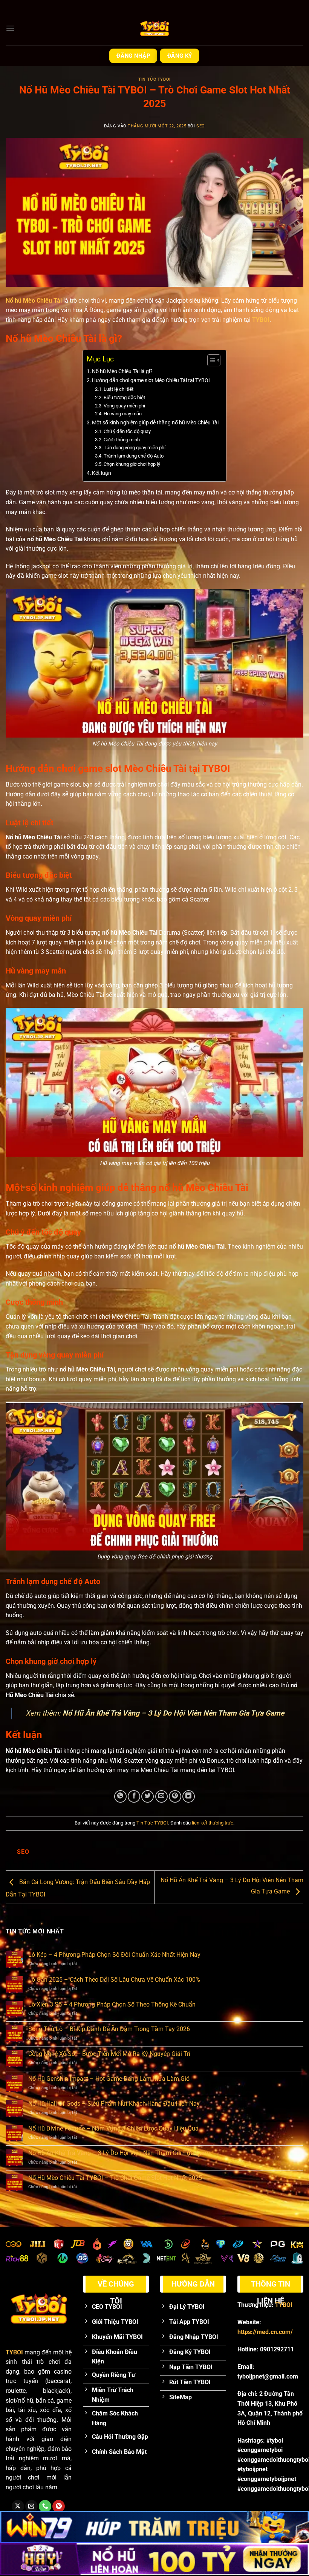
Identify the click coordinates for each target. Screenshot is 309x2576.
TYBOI (261, 320)
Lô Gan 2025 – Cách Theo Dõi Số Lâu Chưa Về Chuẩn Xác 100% (114, 1980)
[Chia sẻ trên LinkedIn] (189, 1796)
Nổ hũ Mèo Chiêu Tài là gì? (122, 371)
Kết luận (102, 473)
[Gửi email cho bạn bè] (161, 1796)
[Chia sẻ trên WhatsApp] (120, 1796)
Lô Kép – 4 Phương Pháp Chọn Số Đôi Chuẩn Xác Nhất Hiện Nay (114, 1955)
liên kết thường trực (213, 1823)
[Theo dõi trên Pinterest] (59, 2506)
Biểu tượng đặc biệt (124, 397)
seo (201, 126)
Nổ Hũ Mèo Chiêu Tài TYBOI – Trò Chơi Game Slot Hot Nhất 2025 (115, 2178)
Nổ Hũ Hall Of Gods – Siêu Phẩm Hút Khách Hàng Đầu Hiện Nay (114, 2104)
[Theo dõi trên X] (18, 2506)
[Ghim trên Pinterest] (175, 1796)
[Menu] (10, 28)
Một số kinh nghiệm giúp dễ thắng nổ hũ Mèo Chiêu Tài (155, 423)
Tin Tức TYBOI (154, 79)
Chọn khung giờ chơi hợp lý (132, 464)
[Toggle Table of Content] (210, 360)
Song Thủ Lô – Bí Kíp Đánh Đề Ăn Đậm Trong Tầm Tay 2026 (109, 2029)
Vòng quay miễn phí (124, 406)
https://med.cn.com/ (265, 2332)
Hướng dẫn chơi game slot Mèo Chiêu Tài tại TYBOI (151, 380)
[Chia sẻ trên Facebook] (134, 1796)
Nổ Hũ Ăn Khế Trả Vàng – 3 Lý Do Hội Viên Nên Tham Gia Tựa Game (173, 1713)
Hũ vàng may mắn (123, 414)
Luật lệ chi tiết (119, 389)
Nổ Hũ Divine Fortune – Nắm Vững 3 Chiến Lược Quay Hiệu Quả (113, 2128)
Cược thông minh (122, 440)
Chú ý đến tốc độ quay (128, 431)
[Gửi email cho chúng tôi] (31, 2506)
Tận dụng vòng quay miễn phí (135, 448)
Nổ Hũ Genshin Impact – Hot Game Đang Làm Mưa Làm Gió (109, 2079)
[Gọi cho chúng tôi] (45, 2506)
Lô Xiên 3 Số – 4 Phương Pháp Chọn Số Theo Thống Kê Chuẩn (112, 2004)
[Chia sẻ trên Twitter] (148, 1796)
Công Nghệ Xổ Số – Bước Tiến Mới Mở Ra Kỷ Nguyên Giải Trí (109, 2054)
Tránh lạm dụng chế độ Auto (134, 456)
